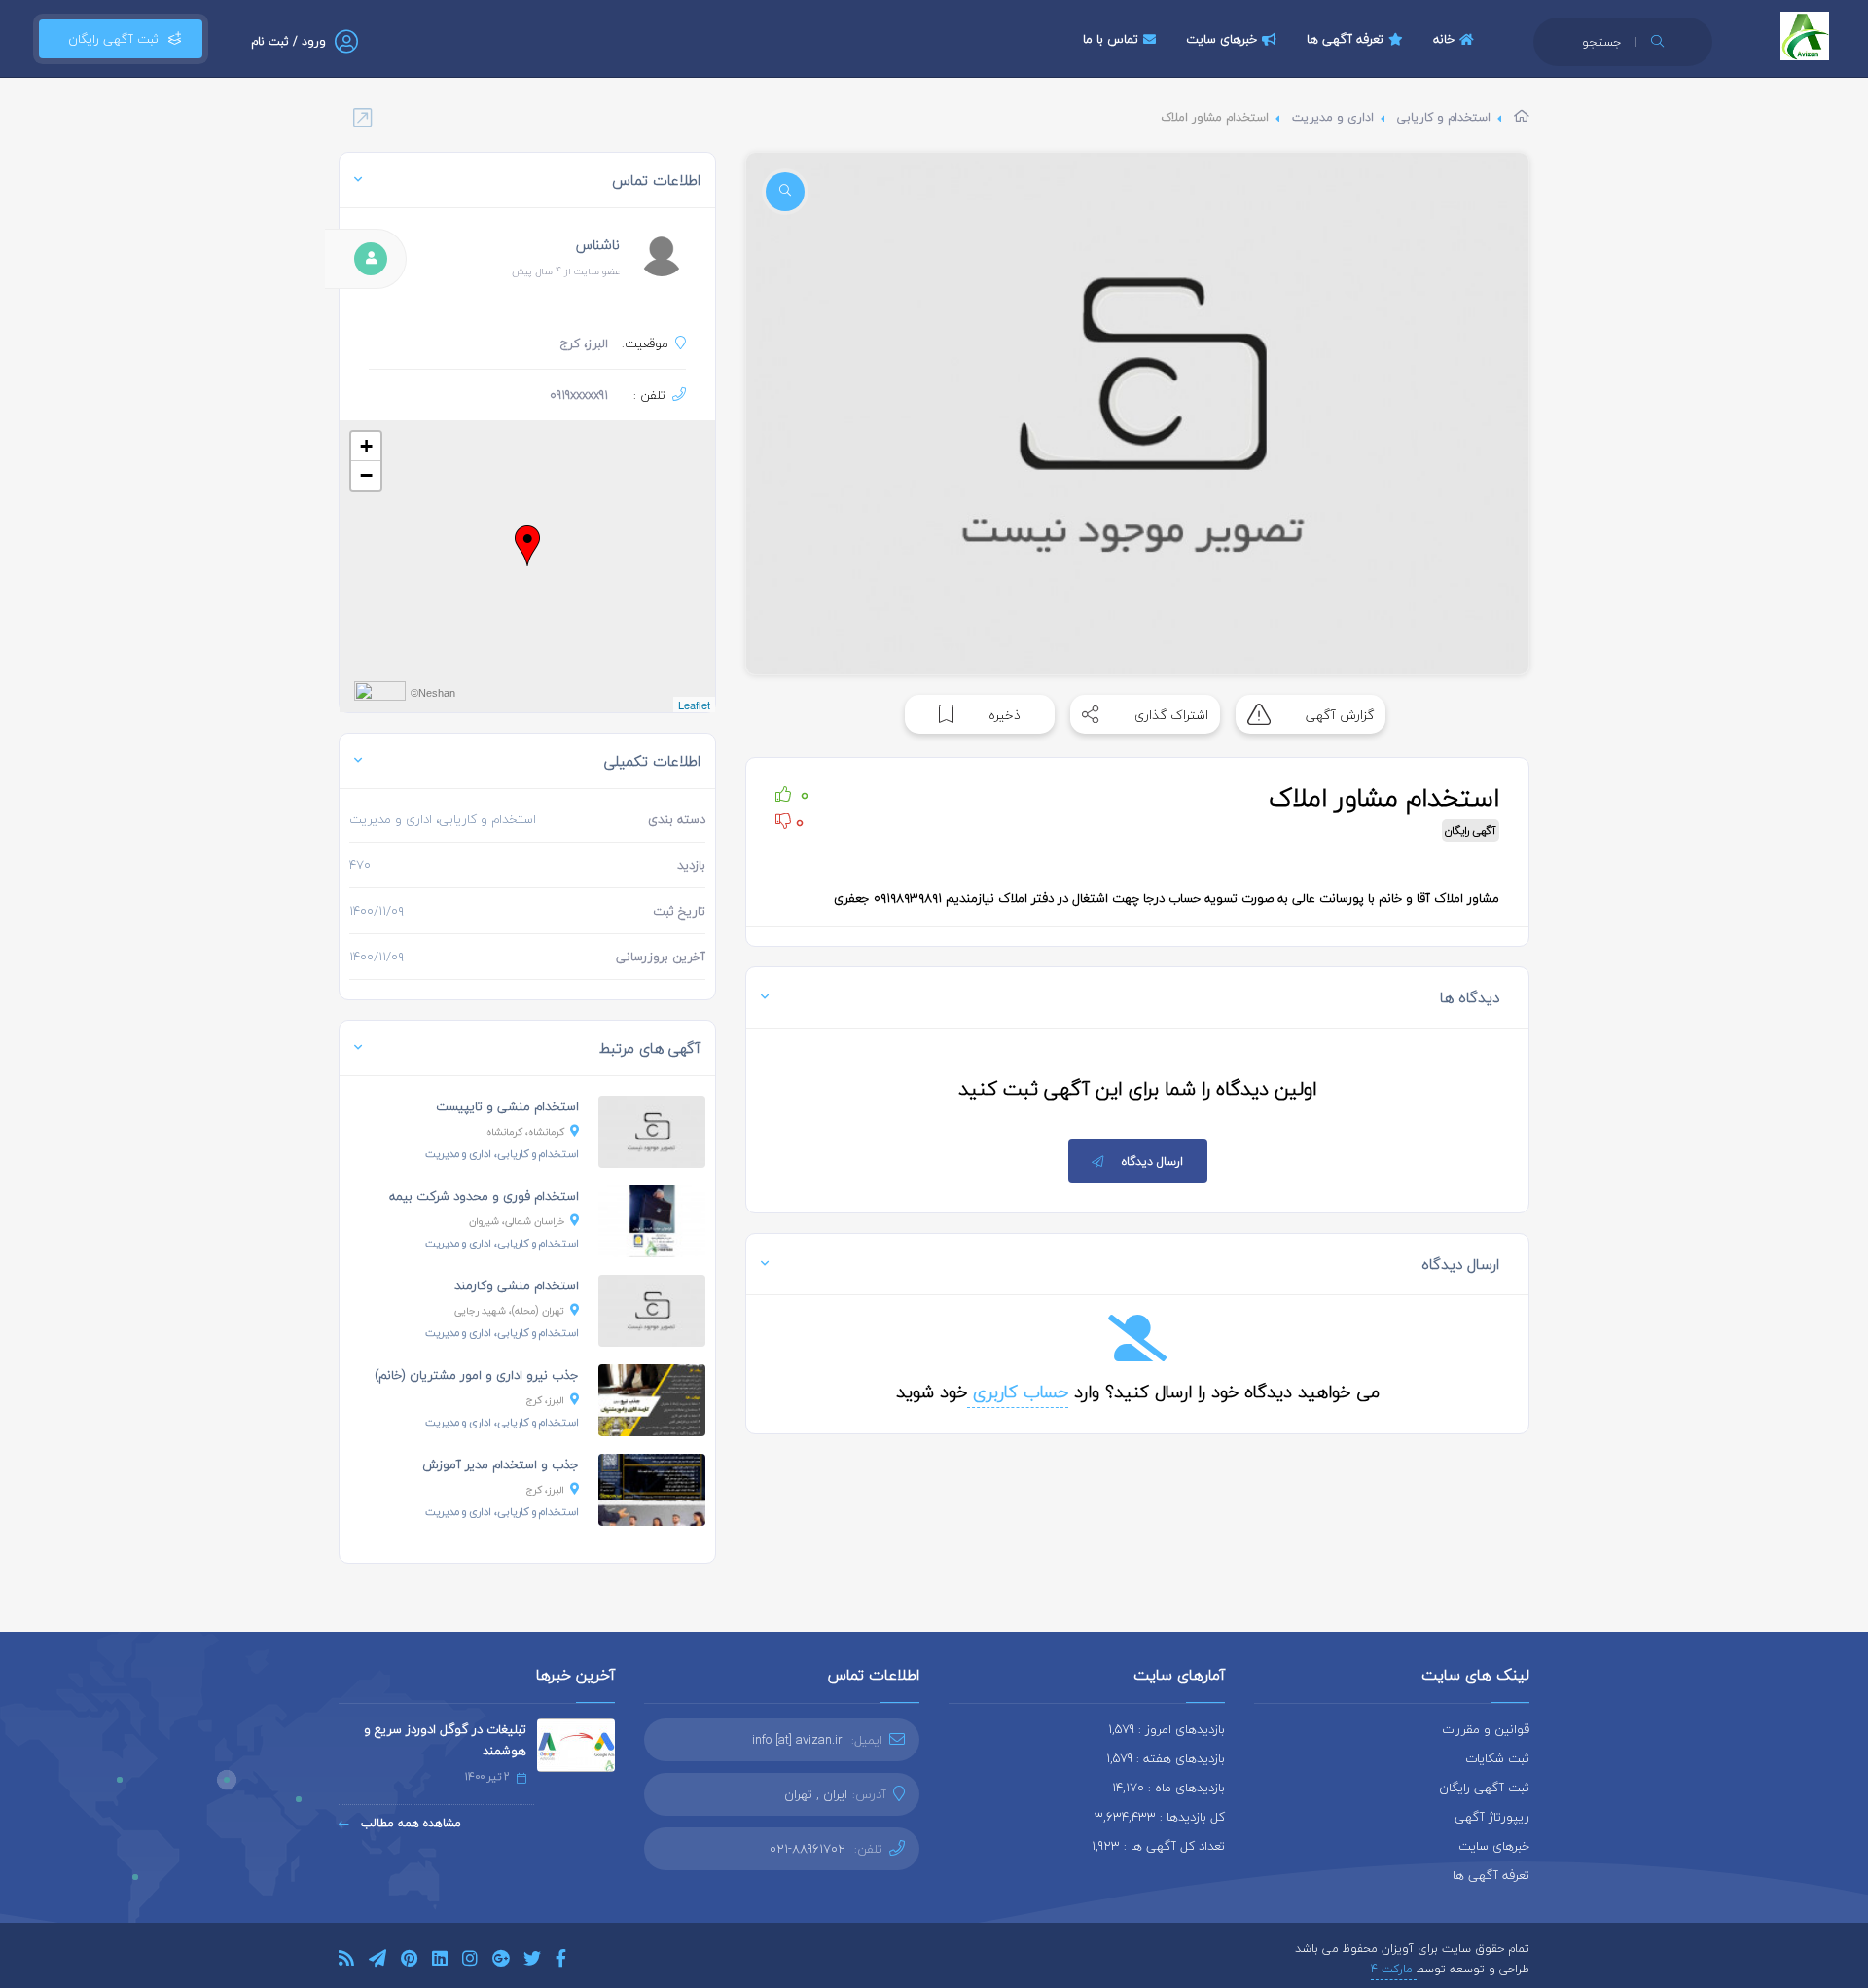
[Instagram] (470, 1961)
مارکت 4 (1394, 1969)
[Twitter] (532, 1961)
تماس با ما (1111, 39)
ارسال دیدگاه (1152, 1161)
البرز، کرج (545, 1400)
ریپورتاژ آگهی (1492, 1817)
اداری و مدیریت (1333, 117)
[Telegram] (377, 1961)
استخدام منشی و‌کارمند (517, 1285)
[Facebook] (561, 1961)
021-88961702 (808, 1849)
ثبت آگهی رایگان (109, 39)
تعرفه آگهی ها (1345, 39)
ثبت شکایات (1497, 1758)
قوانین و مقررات (1486, 1729)
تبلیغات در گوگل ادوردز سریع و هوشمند (445, 1740)
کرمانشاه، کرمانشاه (525, 1131)
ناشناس (598, 245)
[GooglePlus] (501, 1961)
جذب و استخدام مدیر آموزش (501, 1464)
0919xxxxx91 (579, 395)
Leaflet (694, 705)
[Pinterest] (409, 1961)
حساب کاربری (1018, 1392)
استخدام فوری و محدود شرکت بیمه (484, 1196)
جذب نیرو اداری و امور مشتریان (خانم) (477, 1375)
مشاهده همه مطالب (409, 1823)
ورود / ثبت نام (288, 41)
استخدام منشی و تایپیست (507, 1106)
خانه (1444, 39)
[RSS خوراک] (346, 1961)
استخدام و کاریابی (1444, 117)
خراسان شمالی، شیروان (517, 1221)
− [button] (366, 475)
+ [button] (366, 446)
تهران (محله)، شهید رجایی (509, 1310)
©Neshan (433, 693)
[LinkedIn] (440, 1961)
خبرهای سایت (1221, 39)
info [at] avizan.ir (797, 1740)
